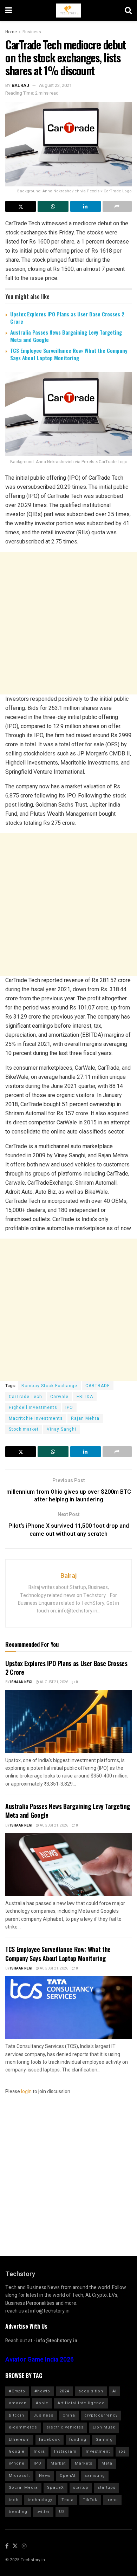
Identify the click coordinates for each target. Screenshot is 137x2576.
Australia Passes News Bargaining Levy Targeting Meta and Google (66, 336)
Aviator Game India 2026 (40, 2360)
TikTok (90, 2500)
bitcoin (17, 2415)
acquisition (91, 2391)
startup (81, 2488)
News (45, 2476)
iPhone (17, 2463)
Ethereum (19, 2440)
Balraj (20, 85)
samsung (95, 2476)
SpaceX (56, 2488)
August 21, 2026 (54, 1682)
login (26, 2092)
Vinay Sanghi (61, 1429)
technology (40, 2500)
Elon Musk (104, 2427)
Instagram (65, 2451)
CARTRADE (98, 1386)
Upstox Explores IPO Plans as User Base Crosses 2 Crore (67, 318)
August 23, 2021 (55, 85)
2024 (64, 2391)
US (62, 2512)
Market (58, 2463)
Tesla (68, 2500)
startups (107, 2488)
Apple (42, 2403)
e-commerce (23, 2427)
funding (78, 2440)
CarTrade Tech (25, 1397)
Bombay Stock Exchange (49, 1386)
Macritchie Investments (36, 1418)
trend (112, 2500)
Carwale (59, 1397)
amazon (18, 2403)
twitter (43, 2512)
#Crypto (17, 2391)
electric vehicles (65, 2427)
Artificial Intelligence (81, 2403)
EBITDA (85, 1397)
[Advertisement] (68, 623)
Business (32, 32)
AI (115, 2391)
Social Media (23, 2488)
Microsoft (19, 2476)
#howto (42, 2391)
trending (18, 2512)
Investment (98, 2451)
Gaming (104, 2440)
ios (122, 2451)
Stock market (24, 1429)
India (39, 2451)
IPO (69, 1407)
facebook (50, 2440)
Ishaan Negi (21, 1682)
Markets (84, 2463)
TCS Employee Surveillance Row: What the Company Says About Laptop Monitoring (69, 354)
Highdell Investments (33, 1407)
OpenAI (68, 2476)
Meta (107, 2463)
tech (14, 2500)
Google (17, 2451)
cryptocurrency (101, 2415)
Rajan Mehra (85, 1418)
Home (11, 32)
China (69, 2415)
